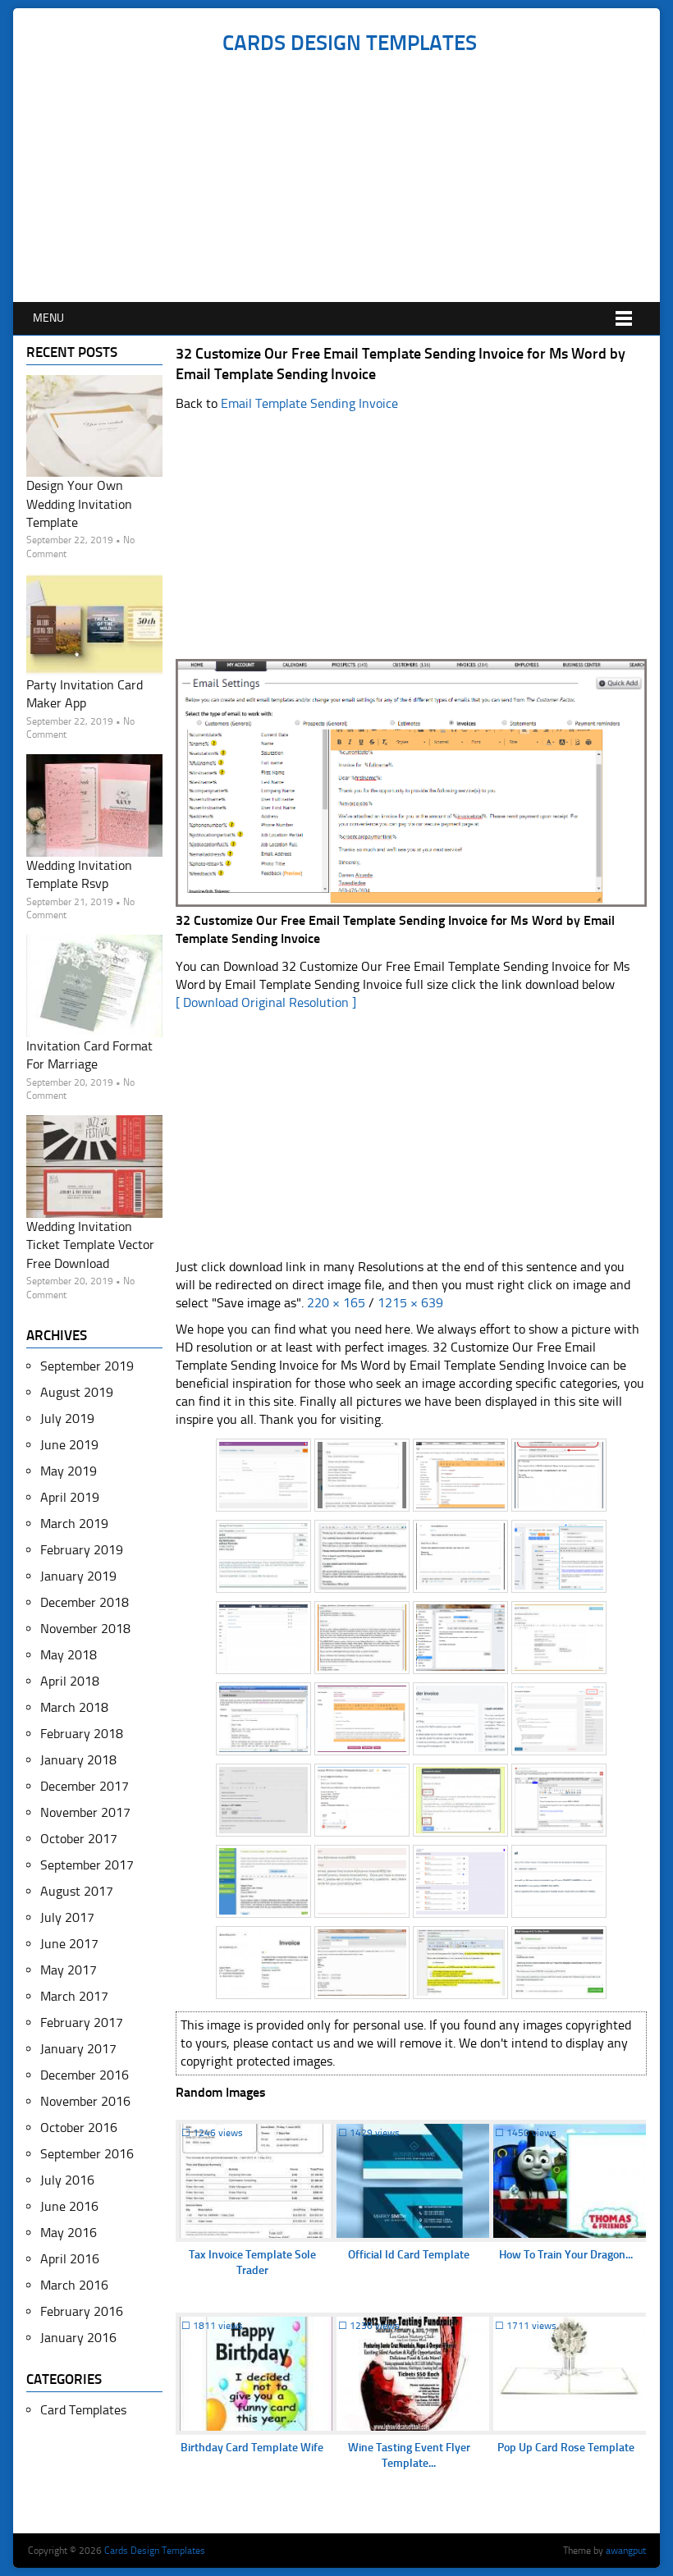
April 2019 (70, 1497)
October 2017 (79, 1839)
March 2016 (74, 2285)
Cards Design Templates (350, 43)
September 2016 (87, 2154)
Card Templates (83, 2410)
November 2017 (85, 1812)
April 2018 (70, 1681)
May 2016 (69, 2233)
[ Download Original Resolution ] (266, 1002)
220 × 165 (336, 1303)
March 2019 (74, 1524)
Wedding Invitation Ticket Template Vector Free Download (90, 1245)
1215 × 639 (410, 1303)
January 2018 (78, 1760)
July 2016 (67, 2180)
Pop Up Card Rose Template (566, 2448)
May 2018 (69, 1655)
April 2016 (70, 2259)
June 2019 (69, 1445)
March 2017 (74, 1996)
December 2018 (85, 1602)
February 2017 (82, 2022)
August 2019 (77, 1392)
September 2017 (87, 1865)
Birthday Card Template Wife (252, 2448)
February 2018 (82, 1734)
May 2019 (69, 1471)
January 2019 (78, 1576)
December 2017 (85, 1786)
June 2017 (69, 1944)
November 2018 (85, 1629)
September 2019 (87, 1366)
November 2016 (85, 2101)
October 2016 (79, 2128)
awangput (626, 2551)
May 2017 (69, 1970)
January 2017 (78, 2049)
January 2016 (78, 2338)
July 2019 (67, 1418)
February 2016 (82, 2311)
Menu (48, 318)
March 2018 (74, 1707)
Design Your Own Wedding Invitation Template (79, 504)
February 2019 (82, 1550)
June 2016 (69, 2206)
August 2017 (77, 1891)
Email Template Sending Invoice (309, 403)
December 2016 (85, 2075)
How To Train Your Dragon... (566, 2255)
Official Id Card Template (409, 2255)
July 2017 (67, 1917)
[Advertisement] (349, 179)
